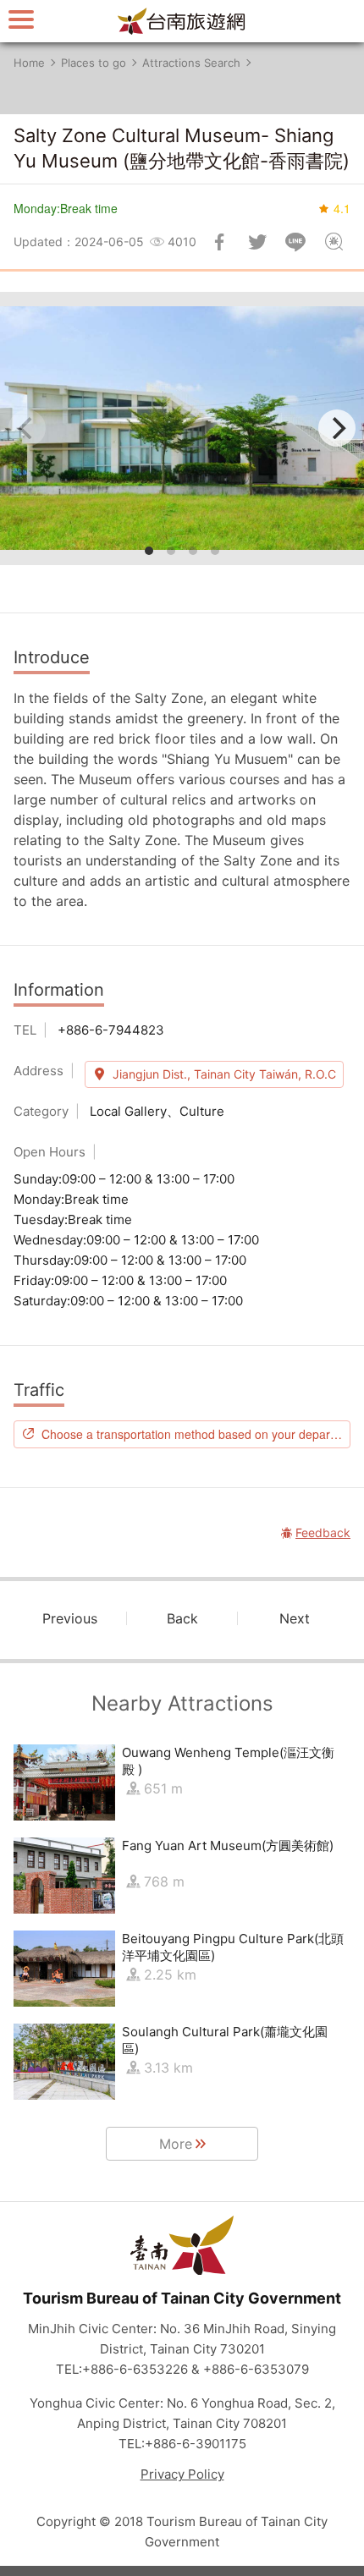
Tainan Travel (182, 21)
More (176, 2144)
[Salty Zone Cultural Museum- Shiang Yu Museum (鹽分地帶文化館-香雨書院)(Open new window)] (182, 428)
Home (29, 63)
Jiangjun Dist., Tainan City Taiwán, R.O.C (224, 1074)
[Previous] (27, 428)
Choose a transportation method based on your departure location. (196, 1434)
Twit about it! (257, 242)
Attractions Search (191, 63)
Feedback (334, 242)
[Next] (337, 428)
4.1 (342, 208)
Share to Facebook (219, 242)
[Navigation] (21, 19)
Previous (70, 1618)
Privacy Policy (182, 2474)
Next (295, 1618)
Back (182, 1618)
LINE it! (295, 242)
